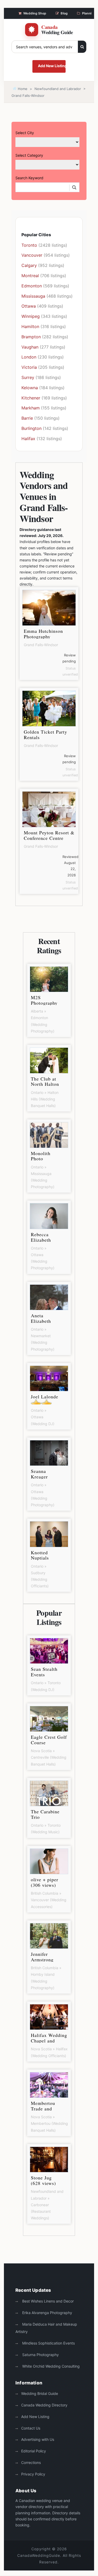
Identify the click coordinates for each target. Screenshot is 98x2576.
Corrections (31, 2462)
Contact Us (31, 2428)
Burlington (31, 428)
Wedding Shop (35, 13)
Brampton (31, 337)
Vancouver (32, 255)
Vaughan (30, 347)
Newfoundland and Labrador (58, 89)
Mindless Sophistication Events (48, 2343)
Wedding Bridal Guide (40, 2393)
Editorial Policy (34, 2451)
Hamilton (30, 326)
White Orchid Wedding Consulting (50, 2366)
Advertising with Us (38, 2439)
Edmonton (32, 286)
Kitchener (31, 398)
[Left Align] (82, 47)
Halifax (28, 439)
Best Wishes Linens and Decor (47, 2301)
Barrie (27, 418)
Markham (31, 408)
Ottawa (29, 306)
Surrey (28, 377)
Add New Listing (52, 66)
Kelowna (30, 388)
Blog (64, 13)
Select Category (29, 155)
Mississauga (33, 296)
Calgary (29, 265)
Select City (25, 133)
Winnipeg (31, 316)
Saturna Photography (40, 2355)
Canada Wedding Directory (44, 2405)
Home (22, 89)
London (29, 357)
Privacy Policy (33, 2474)
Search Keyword (29, 178)
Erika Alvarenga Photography (47, 2313)
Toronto (29, 245)
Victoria (29, 367)
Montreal (30, 276)
